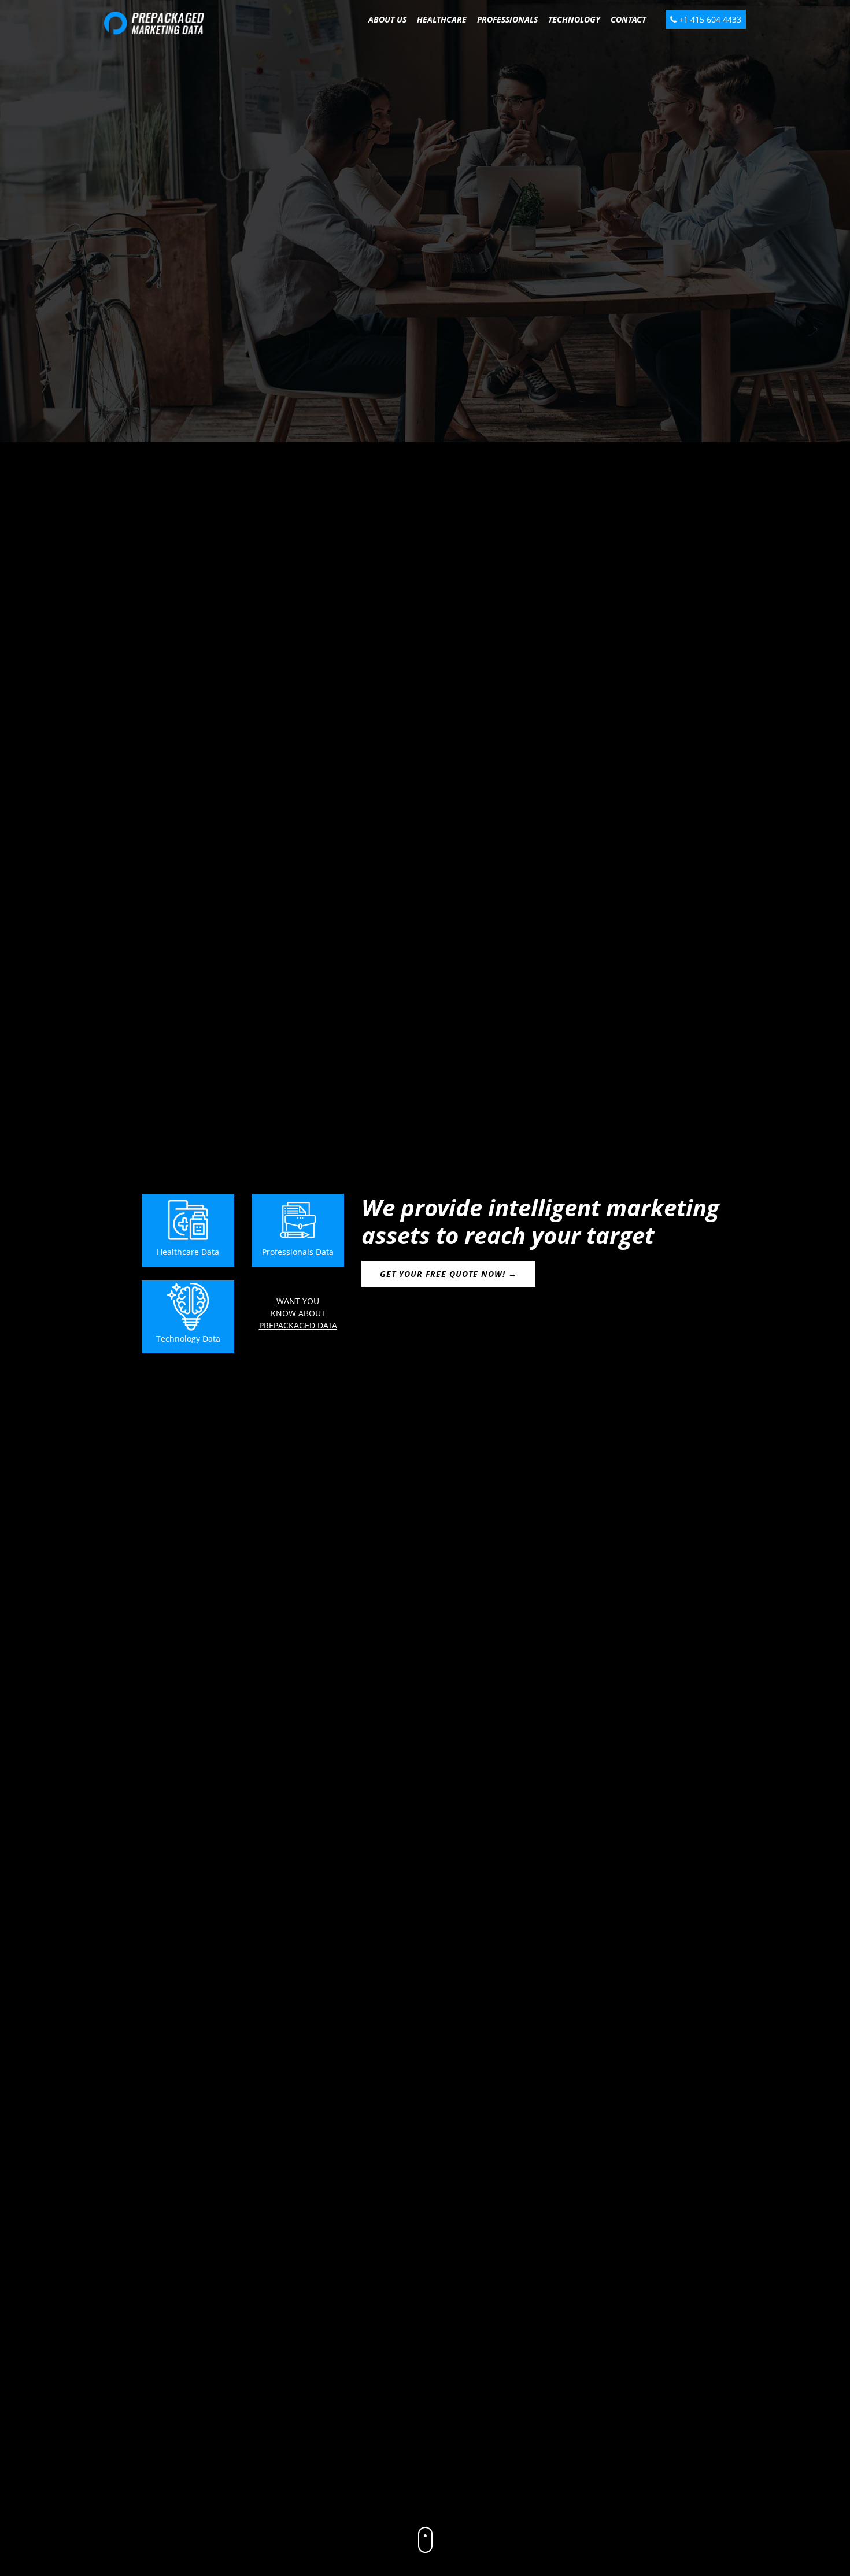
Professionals (507, 19)
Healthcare (442, 19)
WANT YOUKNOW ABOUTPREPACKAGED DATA (298, 1313)
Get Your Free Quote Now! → (448, 1274)
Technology (574, 19)
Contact (628, 19)
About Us (387, 19)
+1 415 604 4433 (709, 19)
